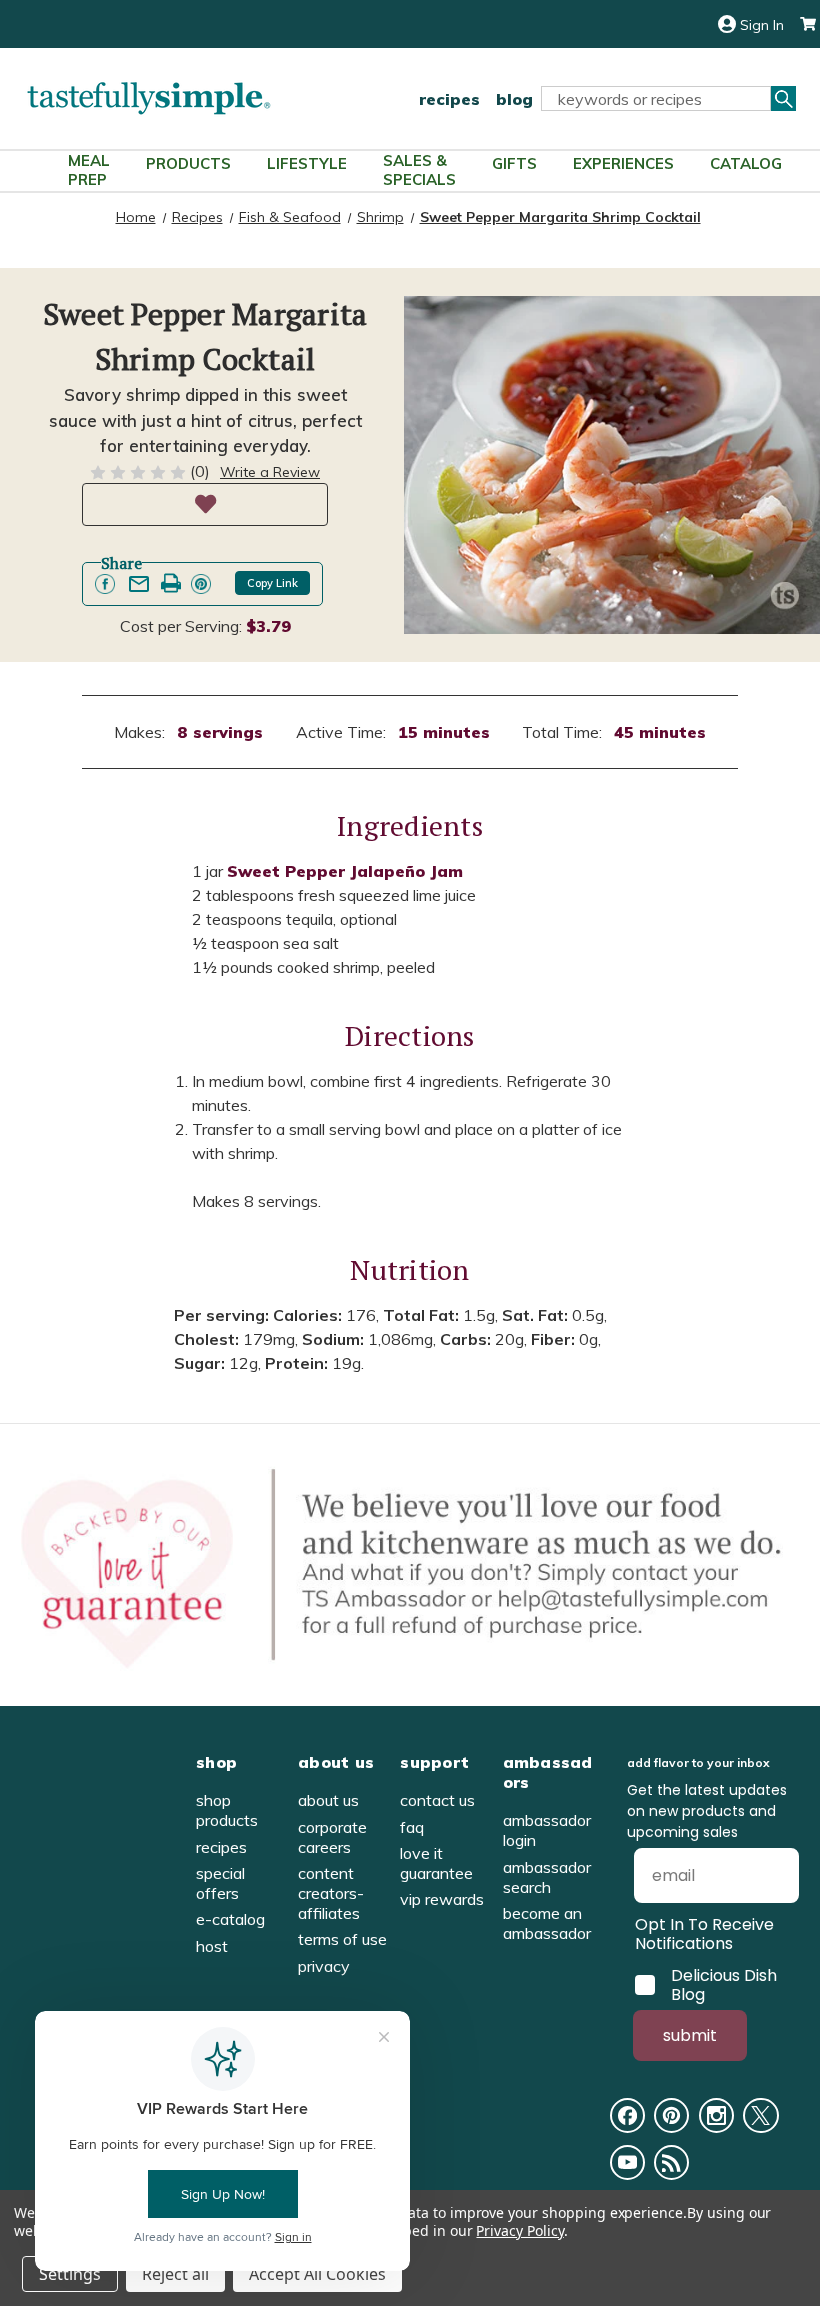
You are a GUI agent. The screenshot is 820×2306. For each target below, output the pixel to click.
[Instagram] (716, 2115)
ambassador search (547, 1877)
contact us (437, 1800)
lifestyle (307, 163)
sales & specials (419, 170)
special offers (220, 1883)
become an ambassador (547, 1923)
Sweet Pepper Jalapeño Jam (345, 871)
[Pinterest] (671, 2115)
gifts (514, 163)
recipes (449, 99)
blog (514, 99)
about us (328, 1800)
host (212, 1946)
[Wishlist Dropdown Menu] (205, 504)
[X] (760, 2115)
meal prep (89, 170)
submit (690, 2035)
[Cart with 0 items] (800, 24)
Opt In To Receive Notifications (704, 1934)
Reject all (175, 2274)
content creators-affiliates (331, 1893)
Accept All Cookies (317, 2274)
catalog (746, 163)
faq (412, 1827)
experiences (623, 163)
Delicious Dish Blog (724, 1985)
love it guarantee (436, 1863)
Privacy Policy (519, 2230)
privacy (324, 1966)
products (188, 163)
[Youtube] (627, 2162)
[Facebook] (627, 2115)
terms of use (342, 1939)
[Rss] (671, 2162)
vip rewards (442, 1899)
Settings (70, 2274)
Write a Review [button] (270, 472)
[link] (105, 584)
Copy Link (272, 583)
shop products (227, 1810)
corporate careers (332, 1837)
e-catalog (230, 1919)
